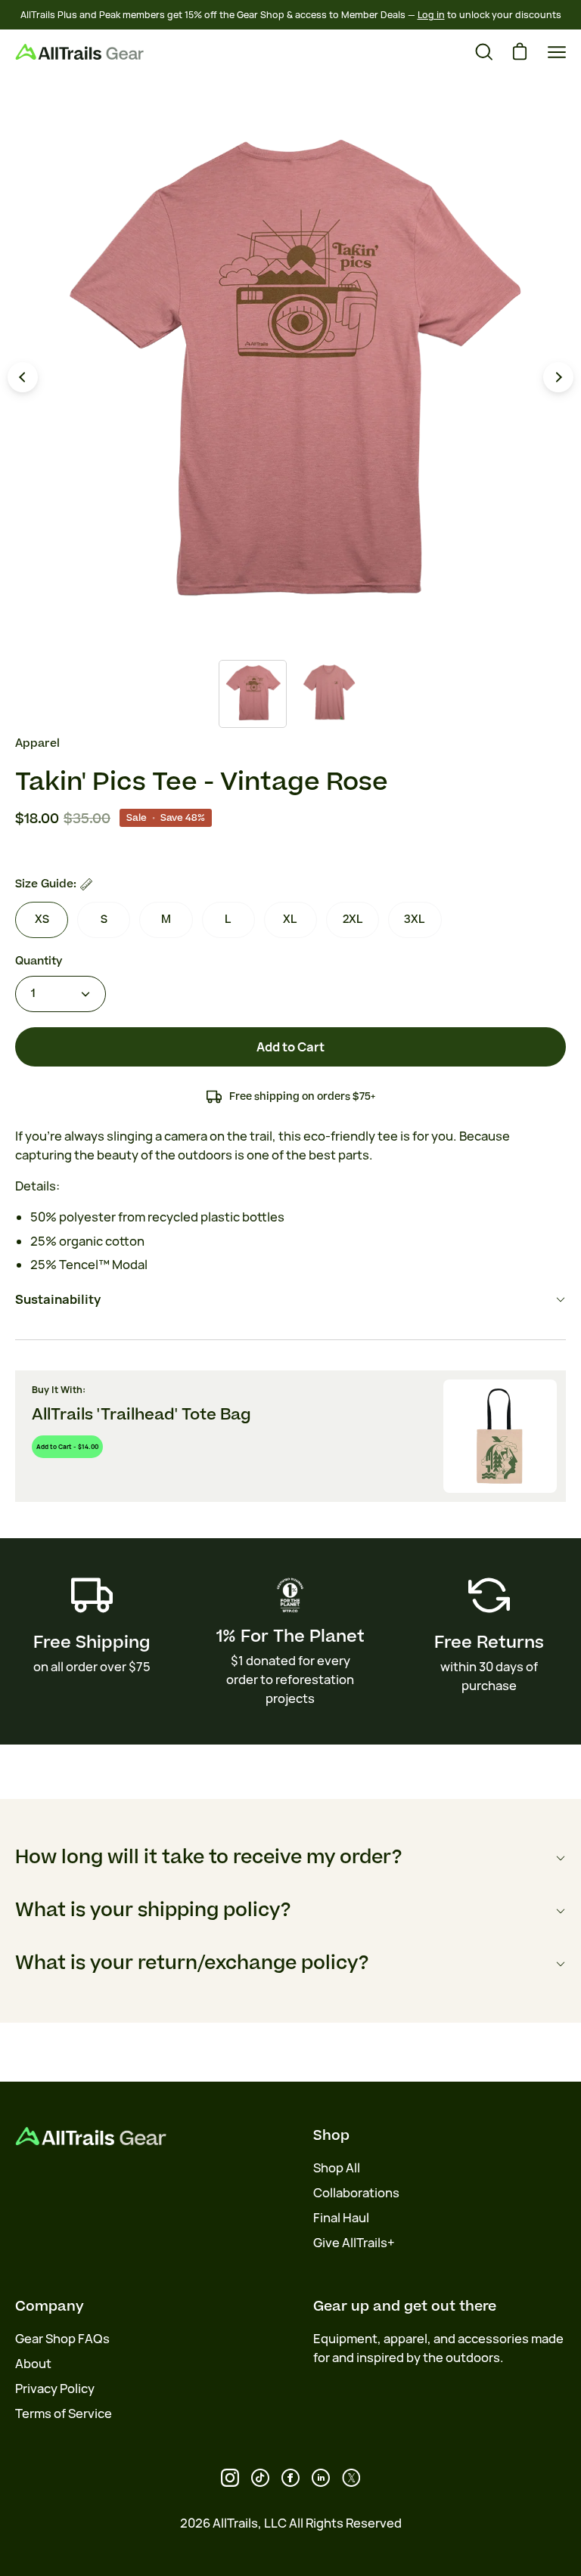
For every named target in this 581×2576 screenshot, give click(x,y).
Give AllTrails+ (354, 2243)
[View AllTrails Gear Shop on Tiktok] (260, 2478)
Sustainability (58, 1299)
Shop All (337, 2168)
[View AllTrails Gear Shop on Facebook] (290, 2478)
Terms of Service (64, 2413)
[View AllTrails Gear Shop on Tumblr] (321, 2478)
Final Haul (341, 2218)
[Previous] (23, 377)
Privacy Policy (55, 2389)
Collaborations (356, 2193)
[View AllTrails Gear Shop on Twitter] (351, 2478)
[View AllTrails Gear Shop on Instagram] (230, 2478)
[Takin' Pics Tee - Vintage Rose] (253, 694)
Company (50, 2306)
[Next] (558, 377)
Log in (431, 15)
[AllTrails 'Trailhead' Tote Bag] (500, 1436)
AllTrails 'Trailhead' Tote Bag (141, 1415)
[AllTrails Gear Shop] (79, 52)
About (33, 2364)
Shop (331, 2135)
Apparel (37, 743)
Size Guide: (46, 884)
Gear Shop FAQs (62, 2339)
